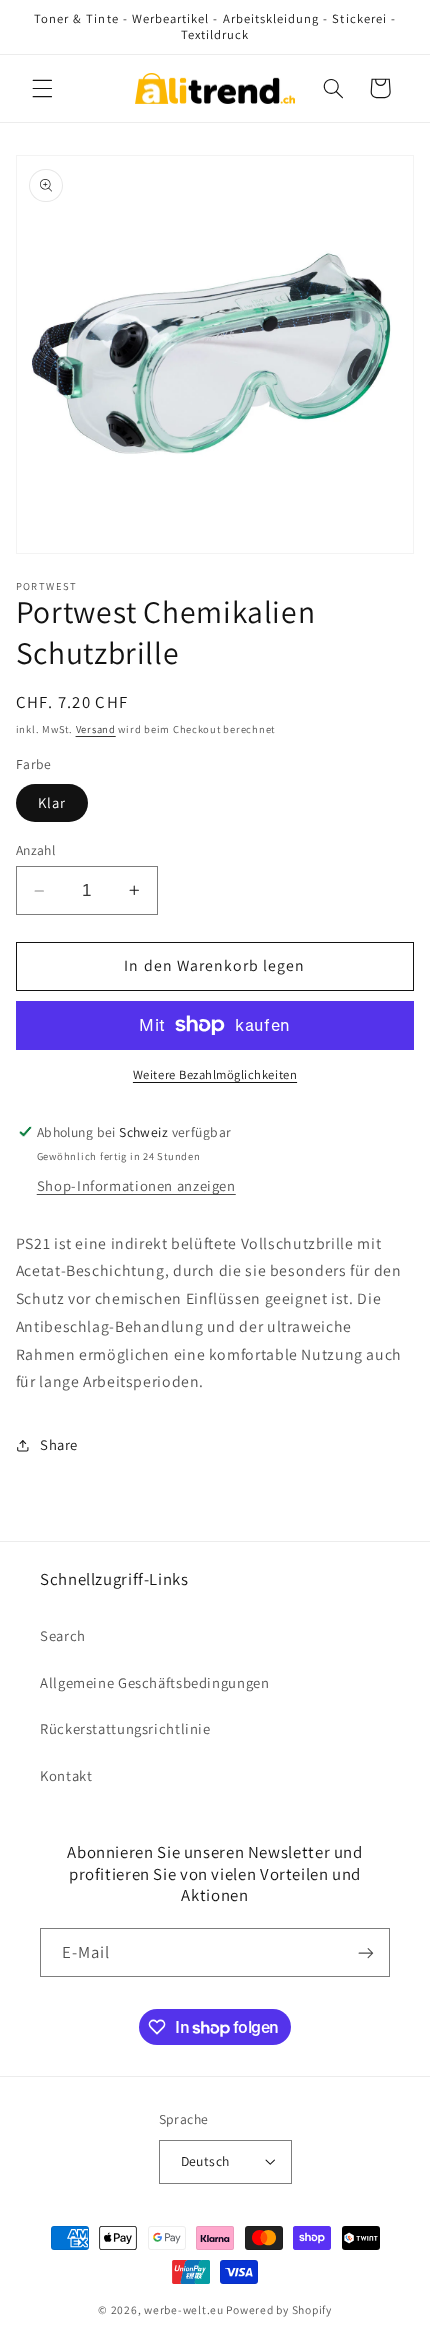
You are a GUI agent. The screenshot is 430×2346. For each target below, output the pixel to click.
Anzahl (36, 850)
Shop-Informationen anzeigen (136, 1185)
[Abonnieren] (366, 1952)
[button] (42, 88)
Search (63, 1635)
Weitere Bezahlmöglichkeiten (215, 1074)
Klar (52, 802)
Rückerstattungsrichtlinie (125, 1728)
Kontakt (66, 1775)
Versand (96, 729)
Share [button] (59, 1444)
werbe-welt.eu (184, 2309)
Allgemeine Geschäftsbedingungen (155, 1682)
